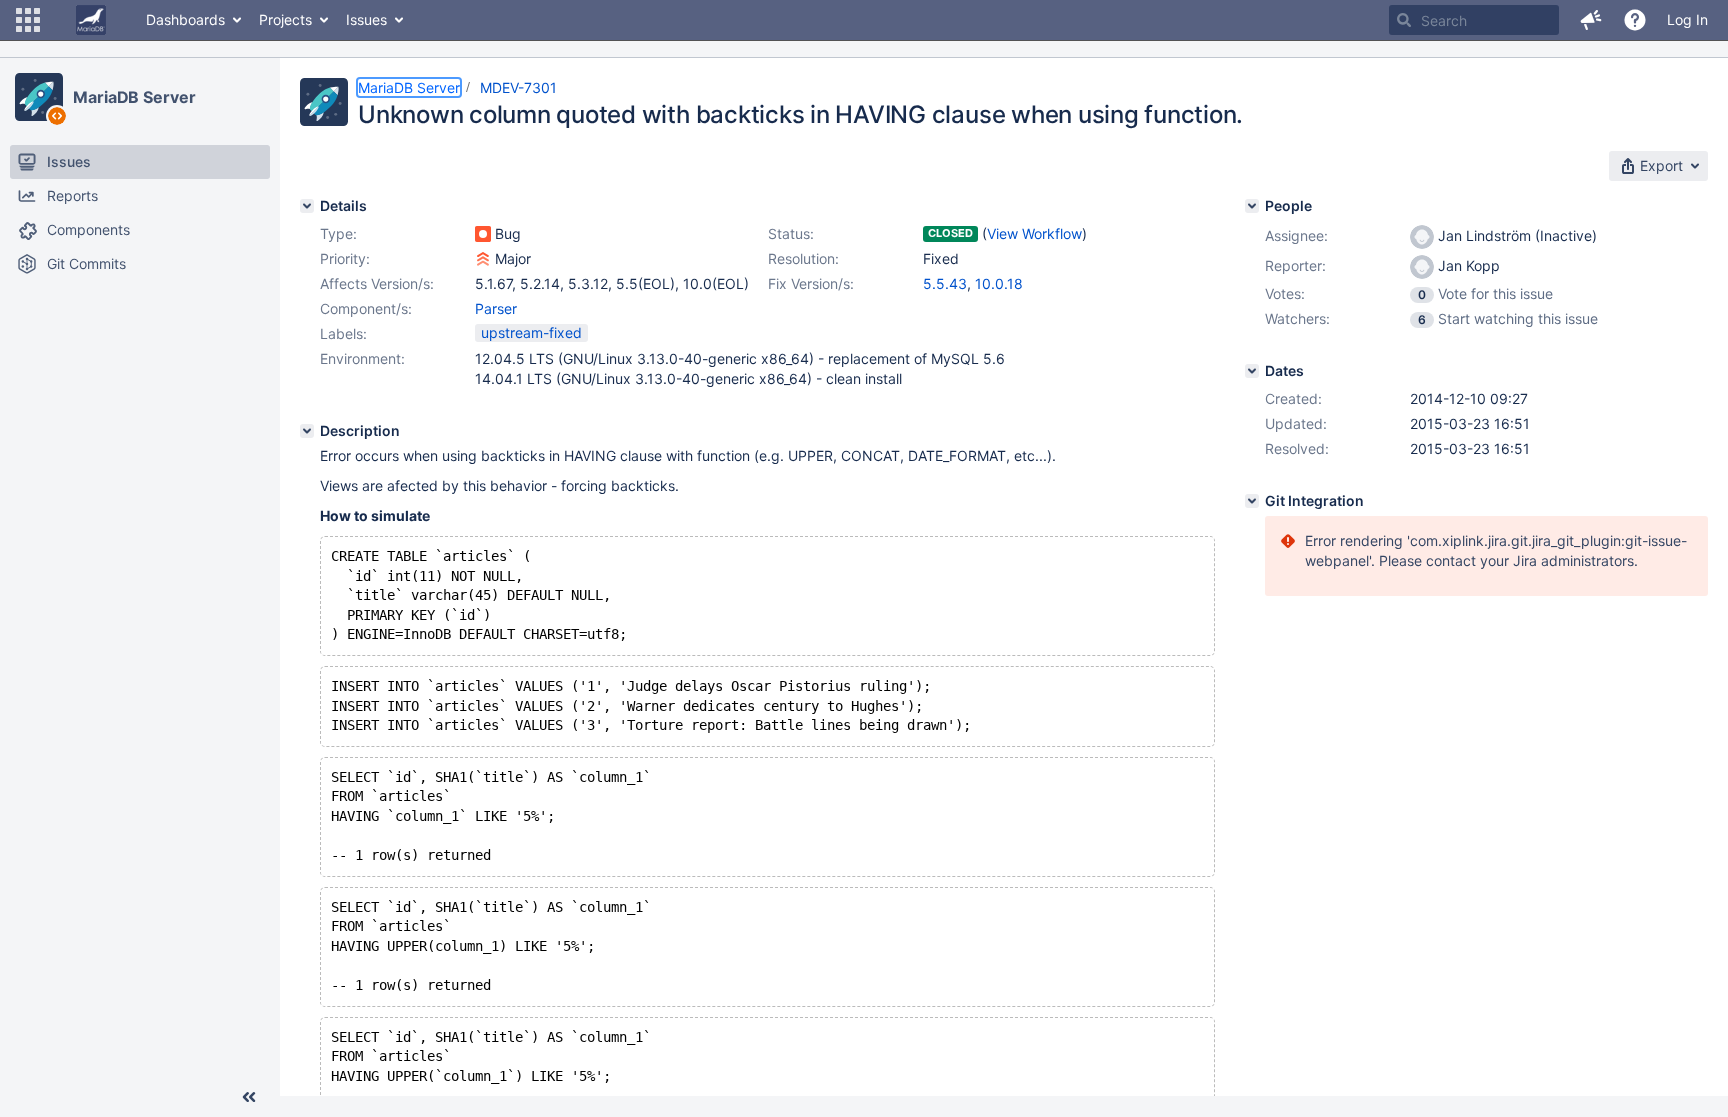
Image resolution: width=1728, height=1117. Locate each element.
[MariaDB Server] (39, 97)
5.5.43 (945, 283)
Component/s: (366, 308)
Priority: (345, 258)
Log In (1687, 19)
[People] (1252, 206)
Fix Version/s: (811, 283)
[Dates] (1252, 371)
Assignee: (1296, 235)
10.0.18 (999, 283)
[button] (28, 20)
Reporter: (1295, 265)
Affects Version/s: (377, 283)
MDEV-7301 (518, 87)
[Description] (307, 431)
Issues (366, 19)
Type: (338, 233)
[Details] (307, 206)
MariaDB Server (134, 97)
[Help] (1635, 20)
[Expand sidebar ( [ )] (249, 1097)
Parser (496, 308)
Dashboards (185, 19)
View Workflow (1034, 233)
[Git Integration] (1252, 501)
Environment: (362, 358)
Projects (285, 19)
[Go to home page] (91, 20)
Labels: (343, 333)
